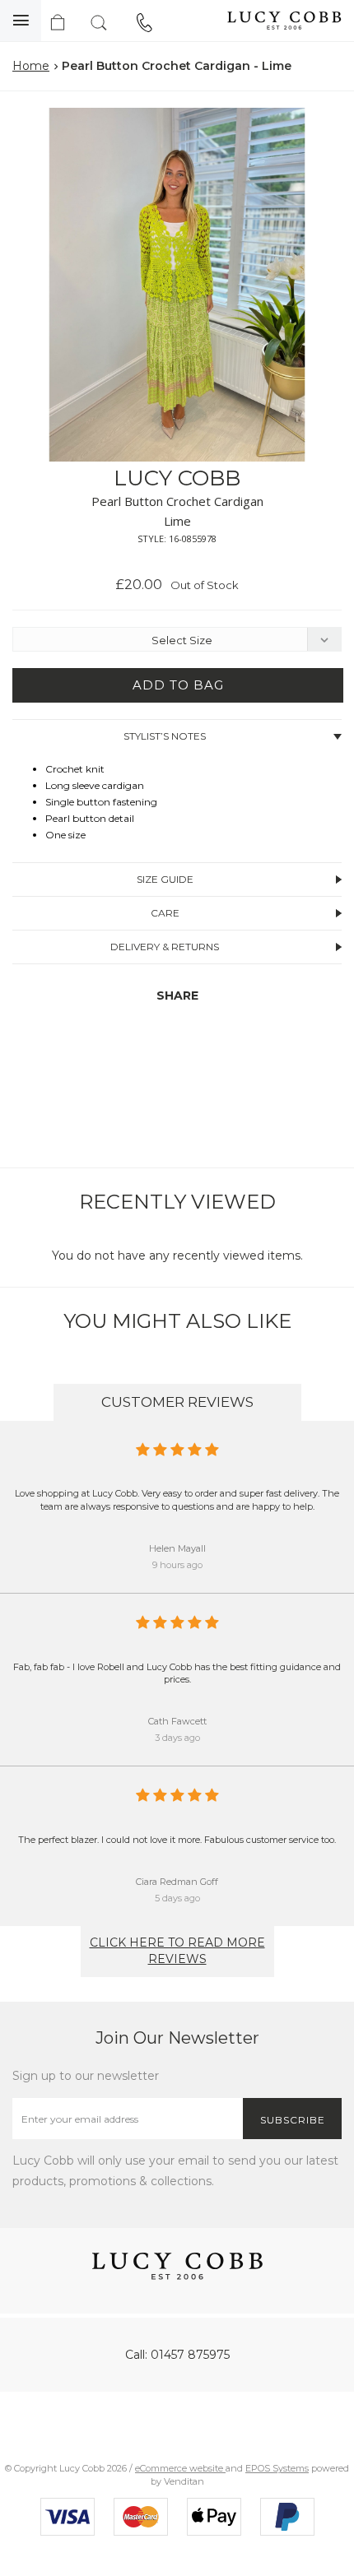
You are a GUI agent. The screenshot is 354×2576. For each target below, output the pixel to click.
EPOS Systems (277, 2468)
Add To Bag (178, 685)
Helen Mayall (177, 1548)
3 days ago (177, 1738)
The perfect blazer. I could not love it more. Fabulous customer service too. (177, 1840)
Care (165, 913)
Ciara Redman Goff (177, 1882)
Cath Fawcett (177, 1721)
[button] (324, 123)
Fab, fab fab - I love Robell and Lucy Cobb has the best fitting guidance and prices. (177, 1673)
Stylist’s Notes (165, 736)
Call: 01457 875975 (177, 2355)
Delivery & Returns (165, 947)
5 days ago (177, 1898)
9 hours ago (177, 1565)
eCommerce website (180, 2468)
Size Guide (165, 879)
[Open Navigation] (21, 21)
